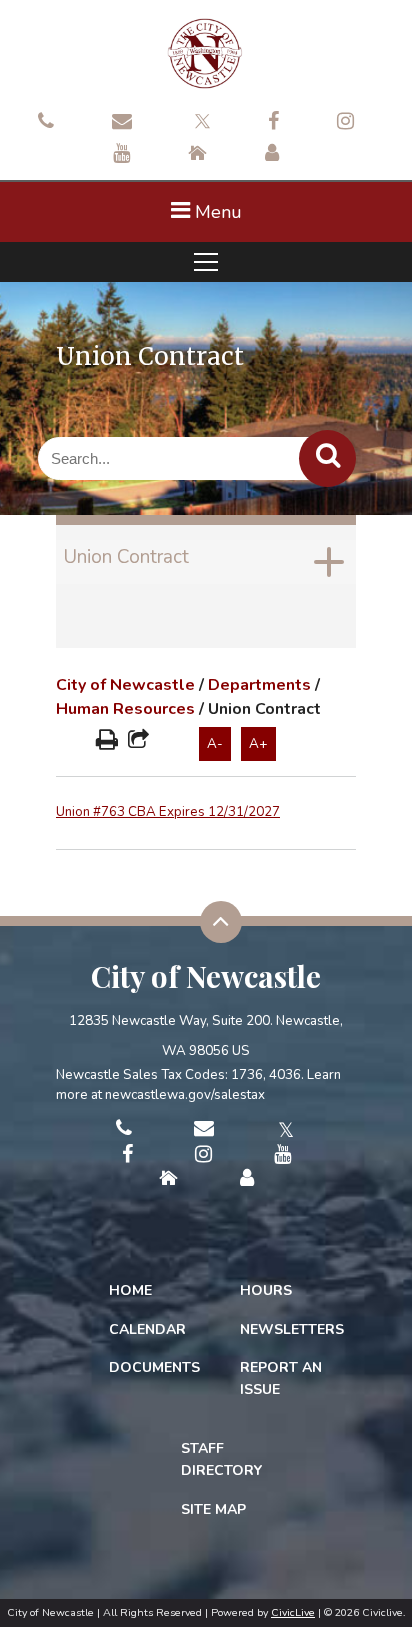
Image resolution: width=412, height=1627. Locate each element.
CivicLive (293, 1612)
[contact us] (46, 123)
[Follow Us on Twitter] (200, 119)
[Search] (327, 458)
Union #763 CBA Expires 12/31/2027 (168, 812)
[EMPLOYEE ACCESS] (272, 155)
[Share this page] (138, 742)
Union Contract (126, 557)
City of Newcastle (125, 685)
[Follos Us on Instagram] (345, 123)
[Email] (122, 123)
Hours (266, 1290)
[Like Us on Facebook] (273, 123)
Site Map (213, 1509)
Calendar (147, 1329)
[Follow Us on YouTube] (121, 155)
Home (130, 1290)
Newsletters (292, 1329)
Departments (259, 685)
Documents (154, 1367)
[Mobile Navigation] (206, 262)
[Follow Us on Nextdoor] (197, 155)
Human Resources (125, 709)
